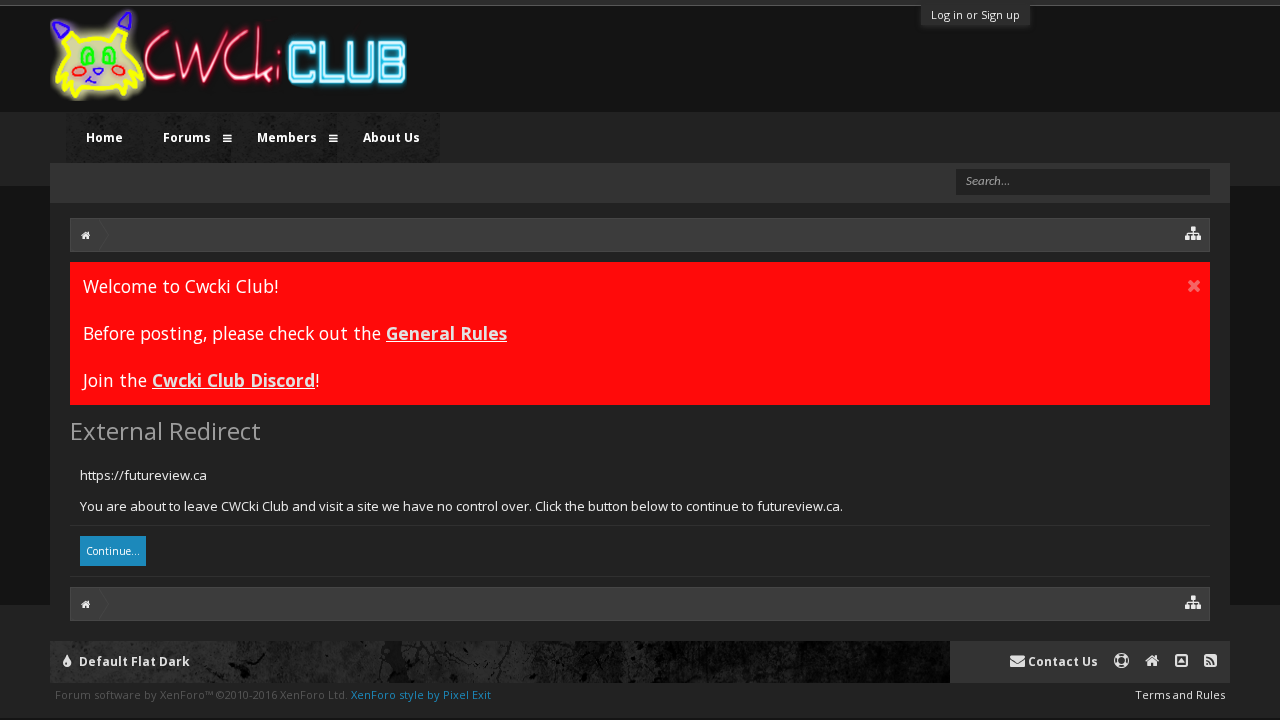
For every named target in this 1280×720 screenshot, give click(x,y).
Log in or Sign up (975, 14)
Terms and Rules (1180, 694)
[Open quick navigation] (1193, 232)
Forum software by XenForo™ (201, 694)
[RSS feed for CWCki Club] (1210, 661)
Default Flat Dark (133, 661)
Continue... (113, 551)
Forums (187, 137)
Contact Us (1061, 661)
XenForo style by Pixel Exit (421, 694)
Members (287, 137)
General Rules (446, 333)
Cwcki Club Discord (233, 380)
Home (104, 137)
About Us (391, 137)
